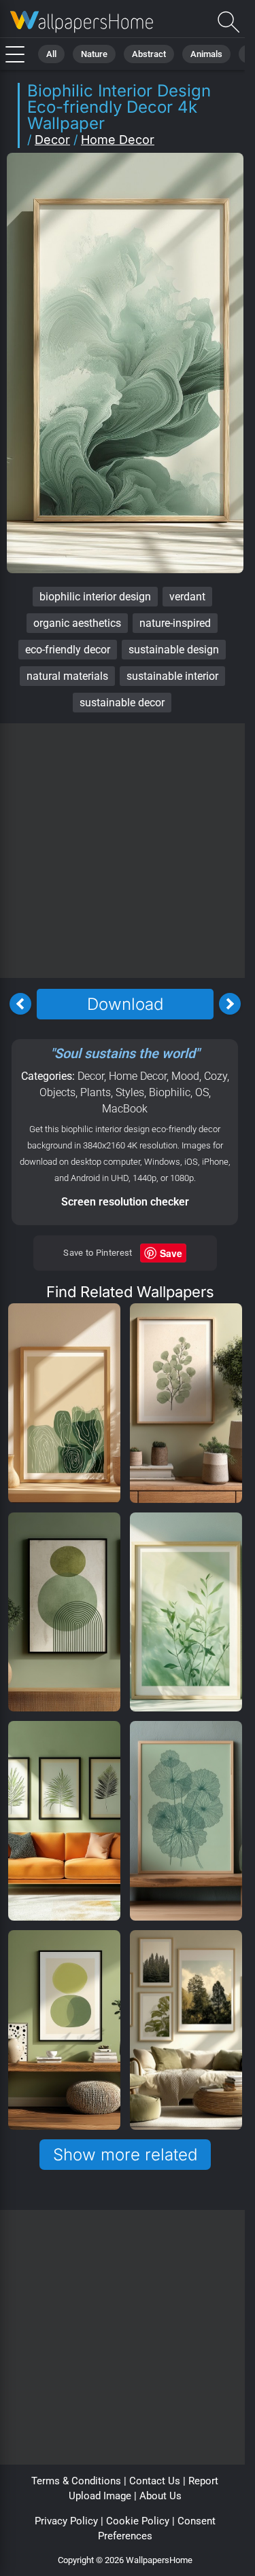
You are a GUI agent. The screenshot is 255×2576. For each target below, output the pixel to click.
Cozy (216, 1076)
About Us (160, 2496)
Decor (52, 140)
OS (202, 1092)
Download (125, 1004)
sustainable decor (122, 703)
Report (203, 2481)
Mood (185, 1076)
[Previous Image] (20, 1004)
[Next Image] (230, 1004)
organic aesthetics (77, 623)
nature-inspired (175, 623)
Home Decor (118, 140)
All (51, 54)
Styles (130, 1092)
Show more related (125, 2155)
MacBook (125, 1109)
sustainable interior (172, 676)
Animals (206, 54)
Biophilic (170, 1092)
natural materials (67, 676)
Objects (57, 1092)
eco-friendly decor (68, 650)
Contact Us (155, 2481)
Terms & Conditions (76, 2481)
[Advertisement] (128, 851)
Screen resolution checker (125, 1202)
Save (171, 1253)
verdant (187, 597)
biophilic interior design (95, 597)
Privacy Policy (66, 2521)
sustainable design (174, 650)
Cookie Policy (138, 2521)
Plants (96, 1092)
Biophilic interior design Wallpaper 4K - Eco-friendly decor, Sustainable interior (82, 22)
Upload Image (100, 2496)
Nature (94, 54)
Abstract (149, 54)
